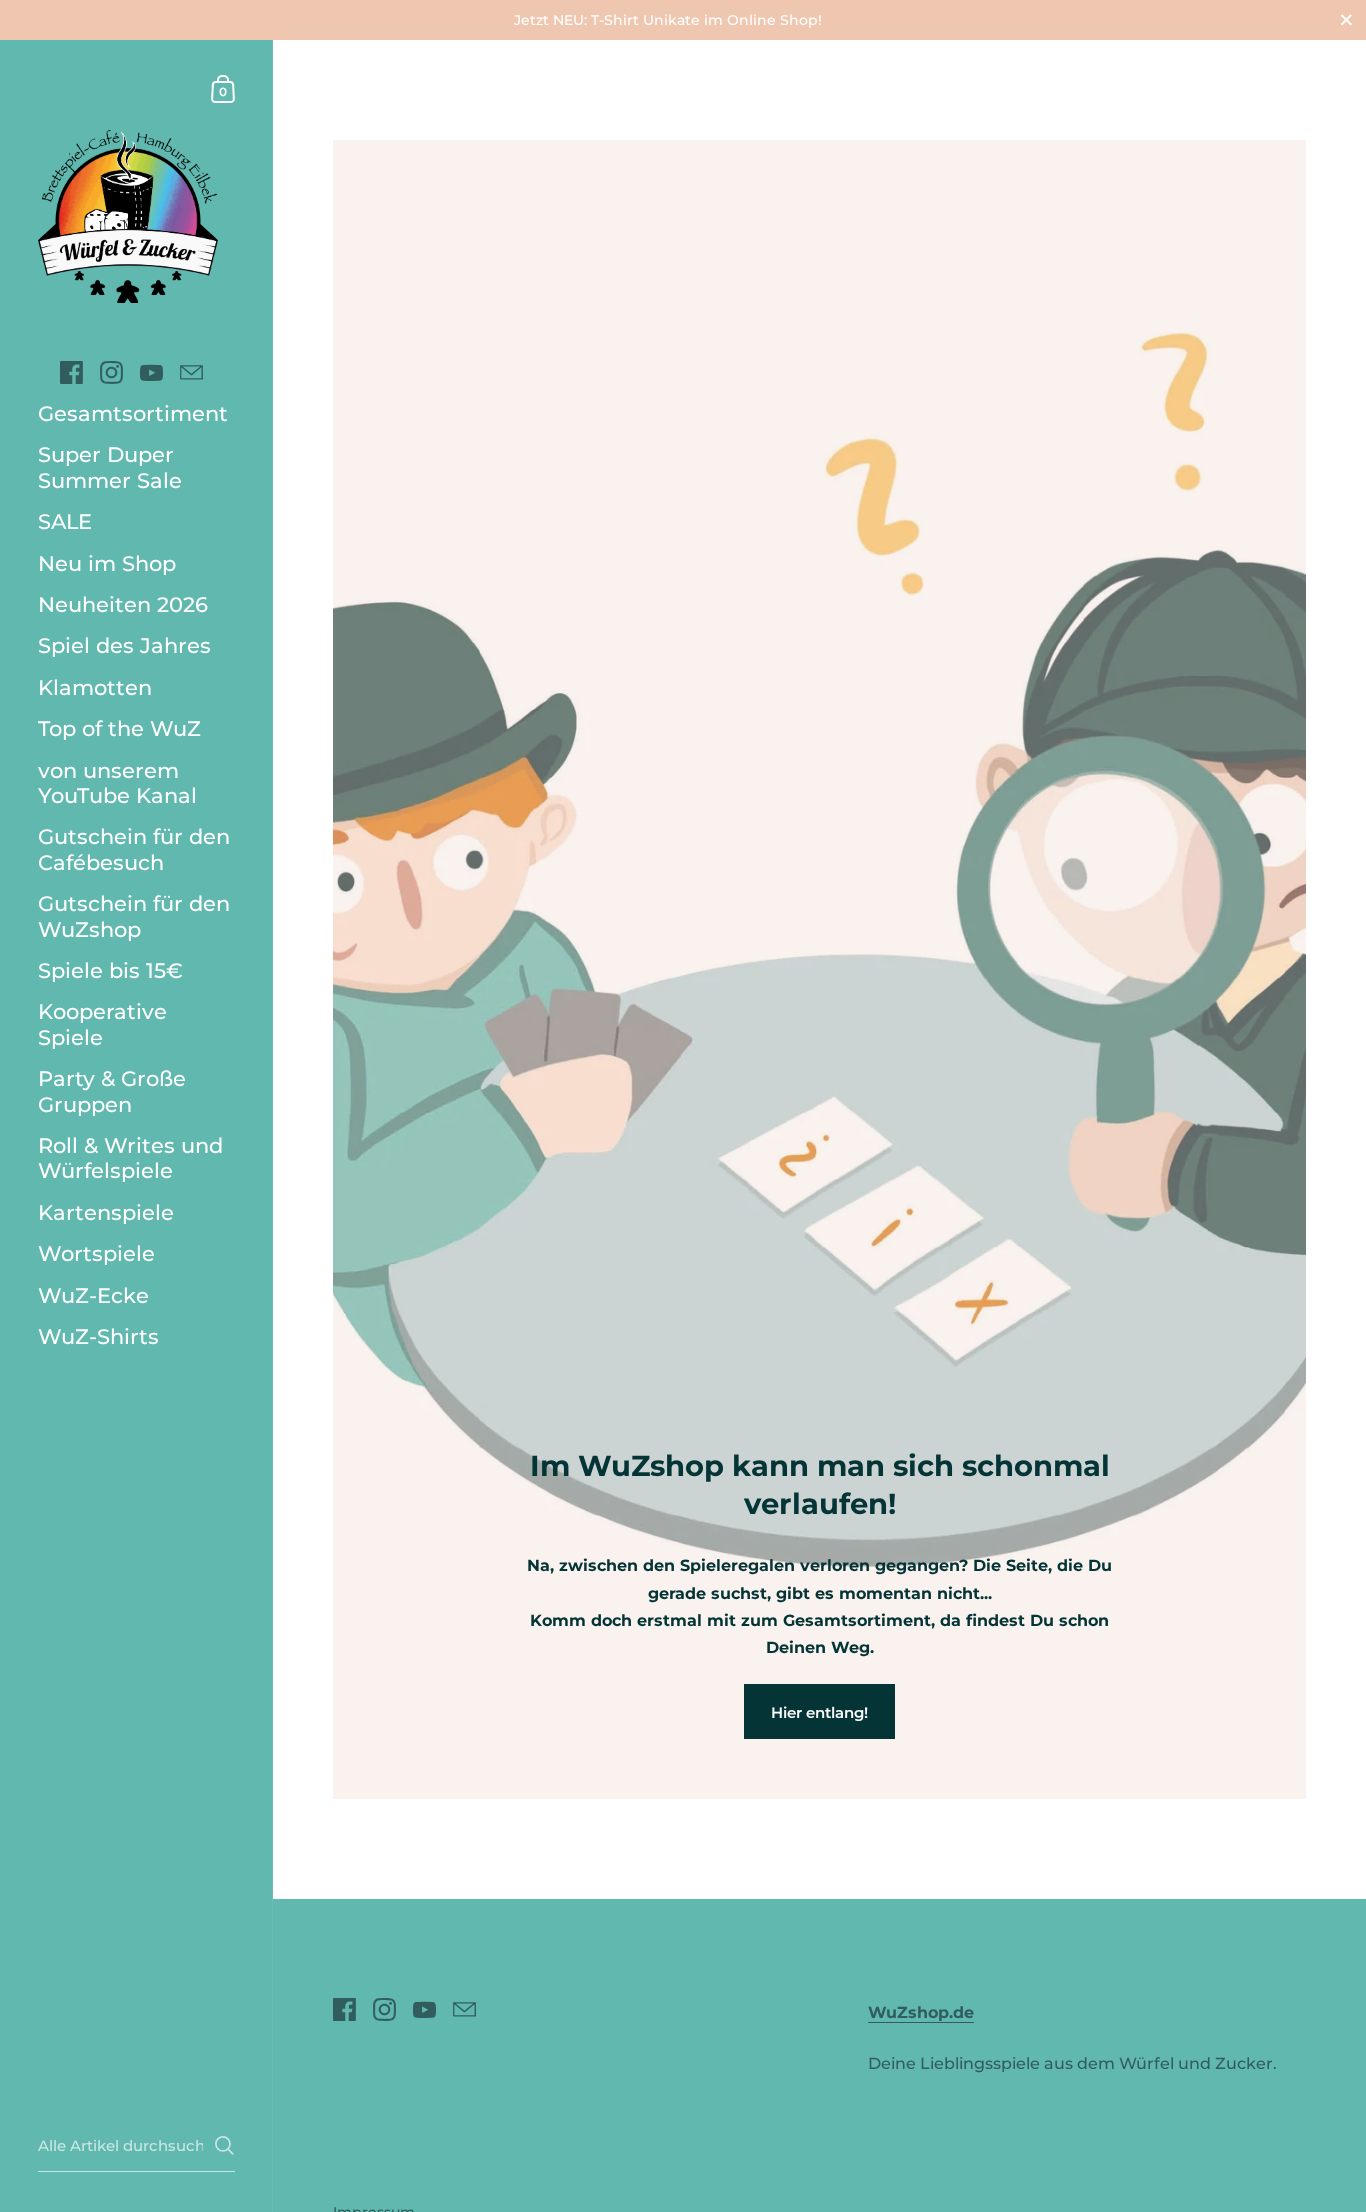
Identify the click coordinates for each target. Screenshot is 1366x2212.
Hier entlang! (819, 1712)
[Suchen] (224, 2145)
